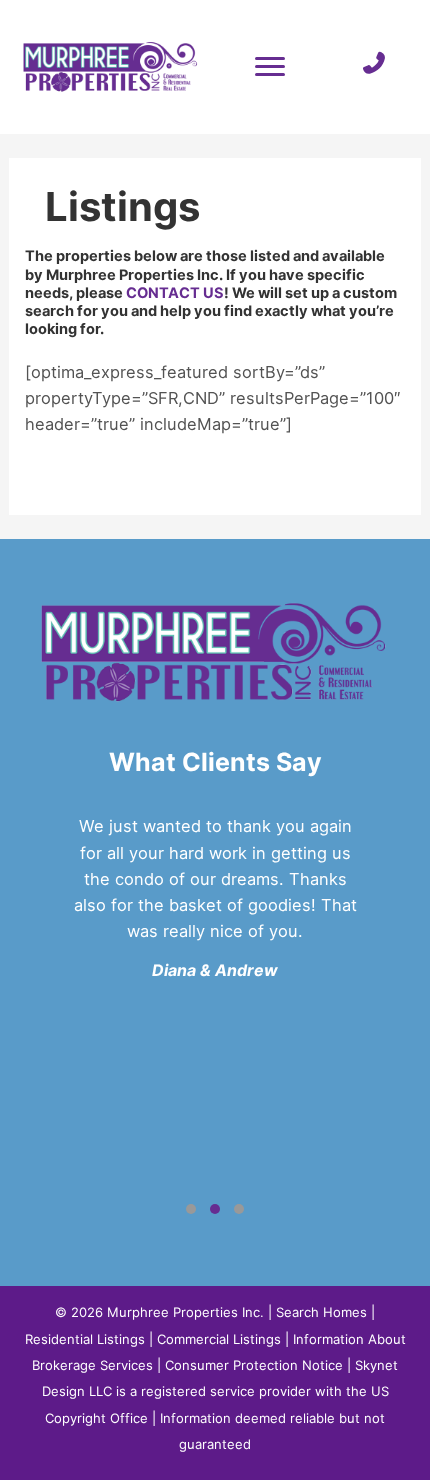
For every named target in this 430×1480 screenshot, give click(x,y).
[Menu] (270, 67)
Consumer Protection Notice (254, 1365)
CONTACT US (175, 293)
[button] (191, 1209)
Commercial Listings (219, 1339)
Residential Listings (85, 1339)
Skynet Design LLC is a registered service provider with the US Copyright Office (220, 1391)
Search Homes (321, 1312)
